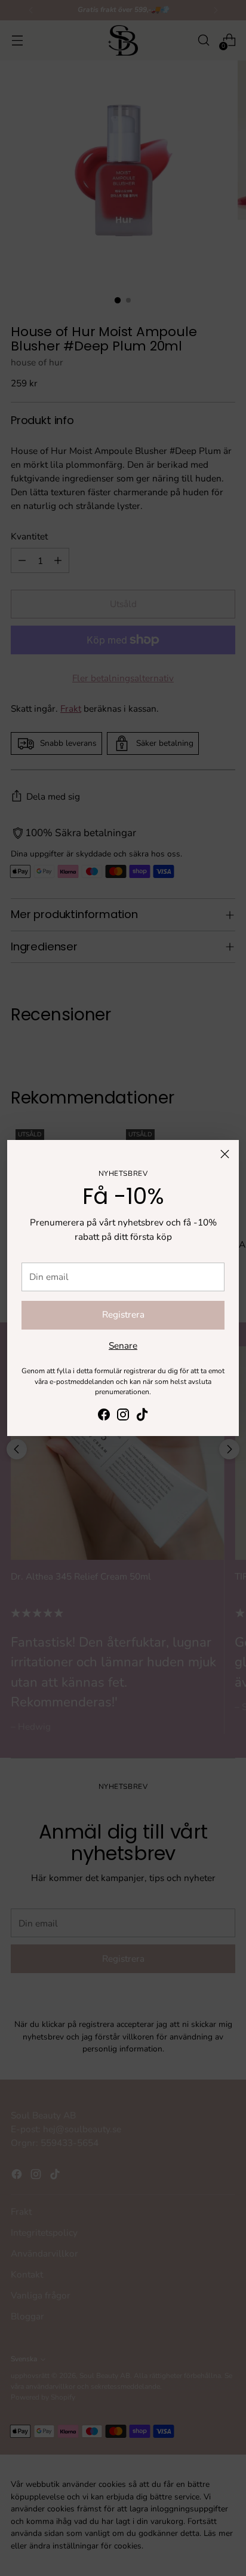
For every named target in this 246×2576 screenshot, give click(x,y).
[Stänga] (225, 1154)
